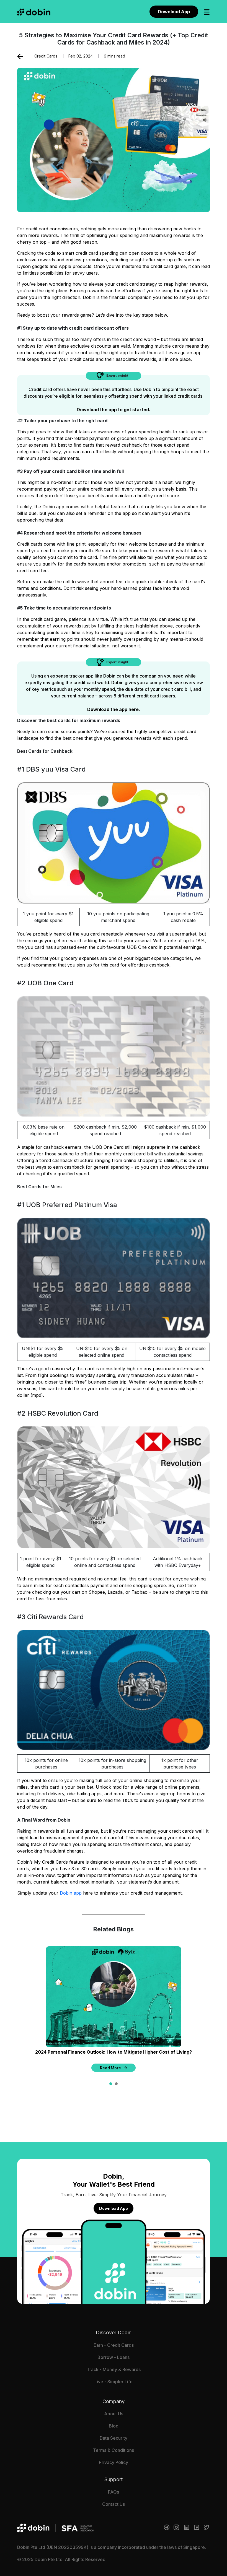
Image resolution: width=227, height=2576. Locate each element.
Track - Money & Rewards (114, 2369)
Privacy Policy (114, 2462)
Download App (174, 12)
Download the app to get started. (114, 410)
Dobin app (71, 1893)
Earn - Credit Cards (114, 2345)
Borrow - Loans (114, 2357)
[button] (111, 2084)
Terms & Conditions (114, 2450)
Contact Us (114, 2504)
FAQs (114, 2492)
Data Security (114, 2438)
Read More (110, 2068)
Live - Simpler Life (114, 2382)
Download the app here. (114, 709)
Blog (114, 2426)
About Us (114, 2414)
